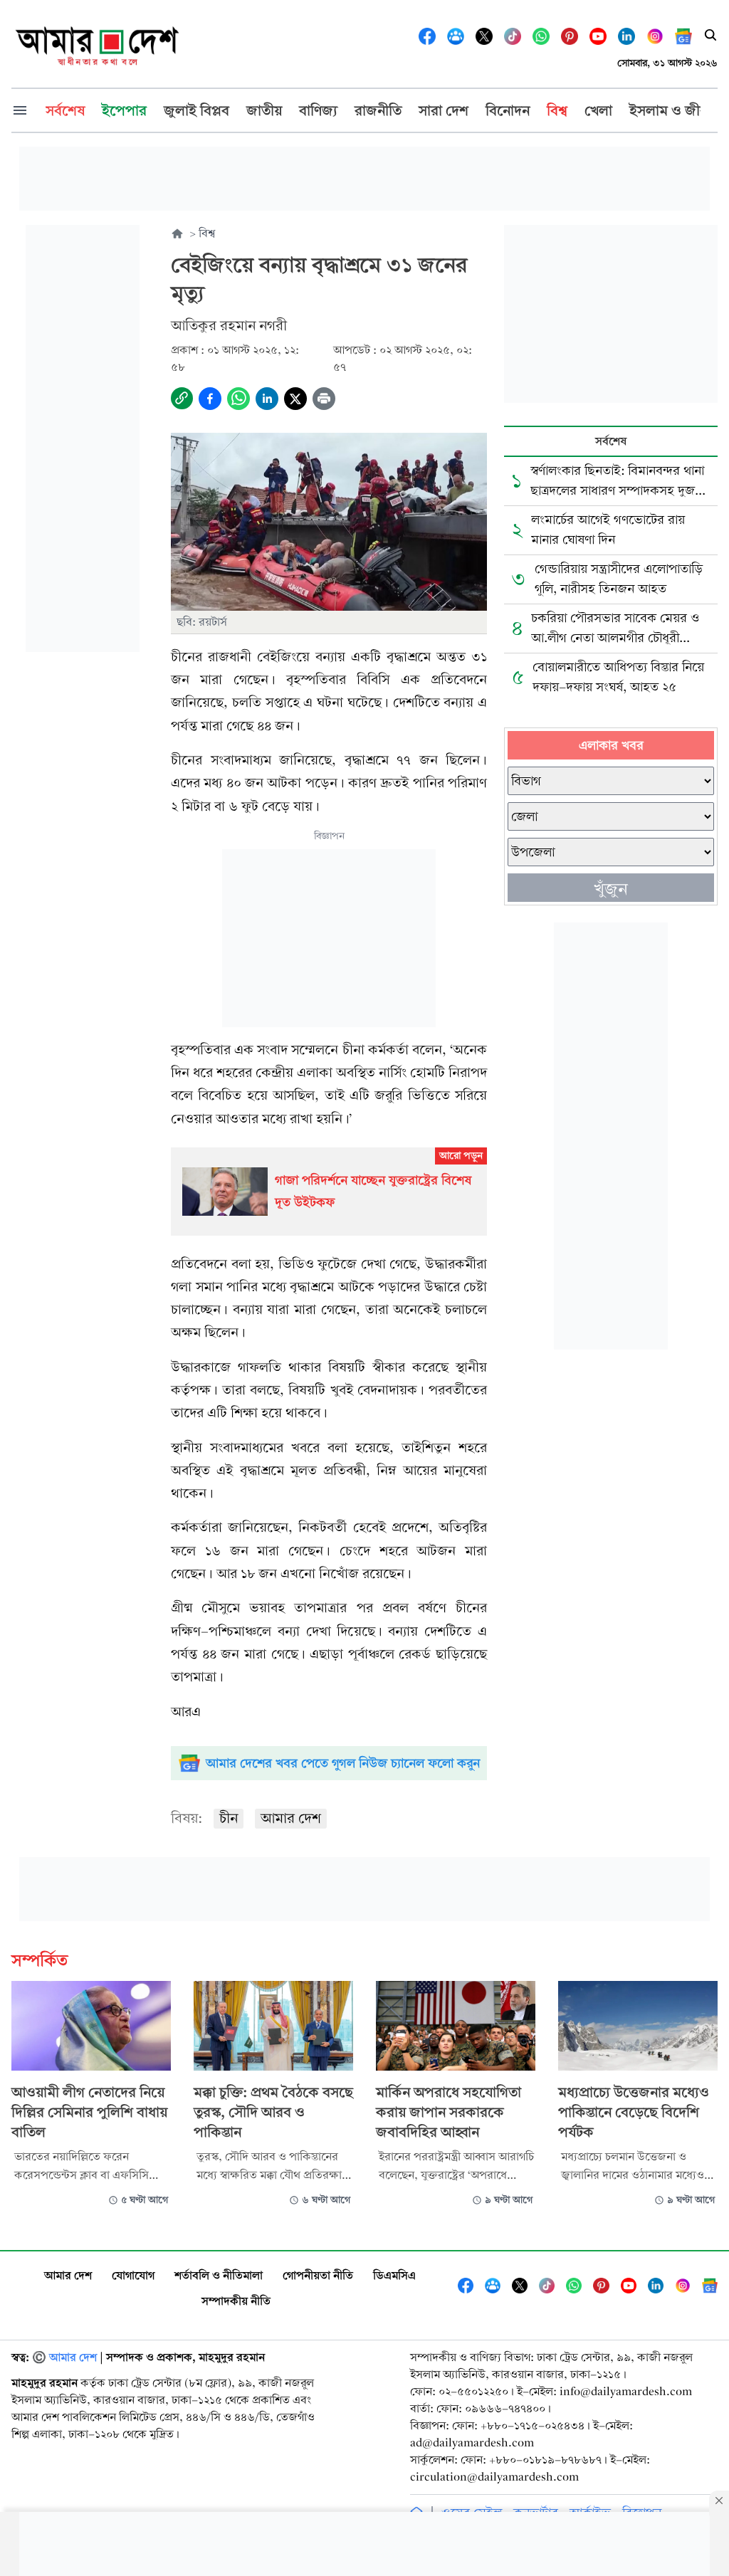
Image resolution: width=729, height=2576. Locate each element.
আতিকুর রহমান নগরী (229, 326)
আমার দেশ (291, 1818)
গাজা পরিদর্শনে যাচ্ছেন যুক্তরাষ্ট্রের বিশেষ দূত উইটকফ (373, 1191)
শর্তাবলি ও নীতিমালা (219, 2275)
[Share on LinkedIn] (267, 399)
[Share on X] (295, 399)
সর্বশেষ (611, 441)
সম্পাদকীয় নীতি (236, 2301)
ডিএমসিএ (394, 2275)
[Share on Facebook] (210, 399)
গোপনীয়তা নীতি (318, 2275)
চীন (229, 1818)
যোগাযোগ (133, 2275)
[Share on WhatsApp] (238, 399)
